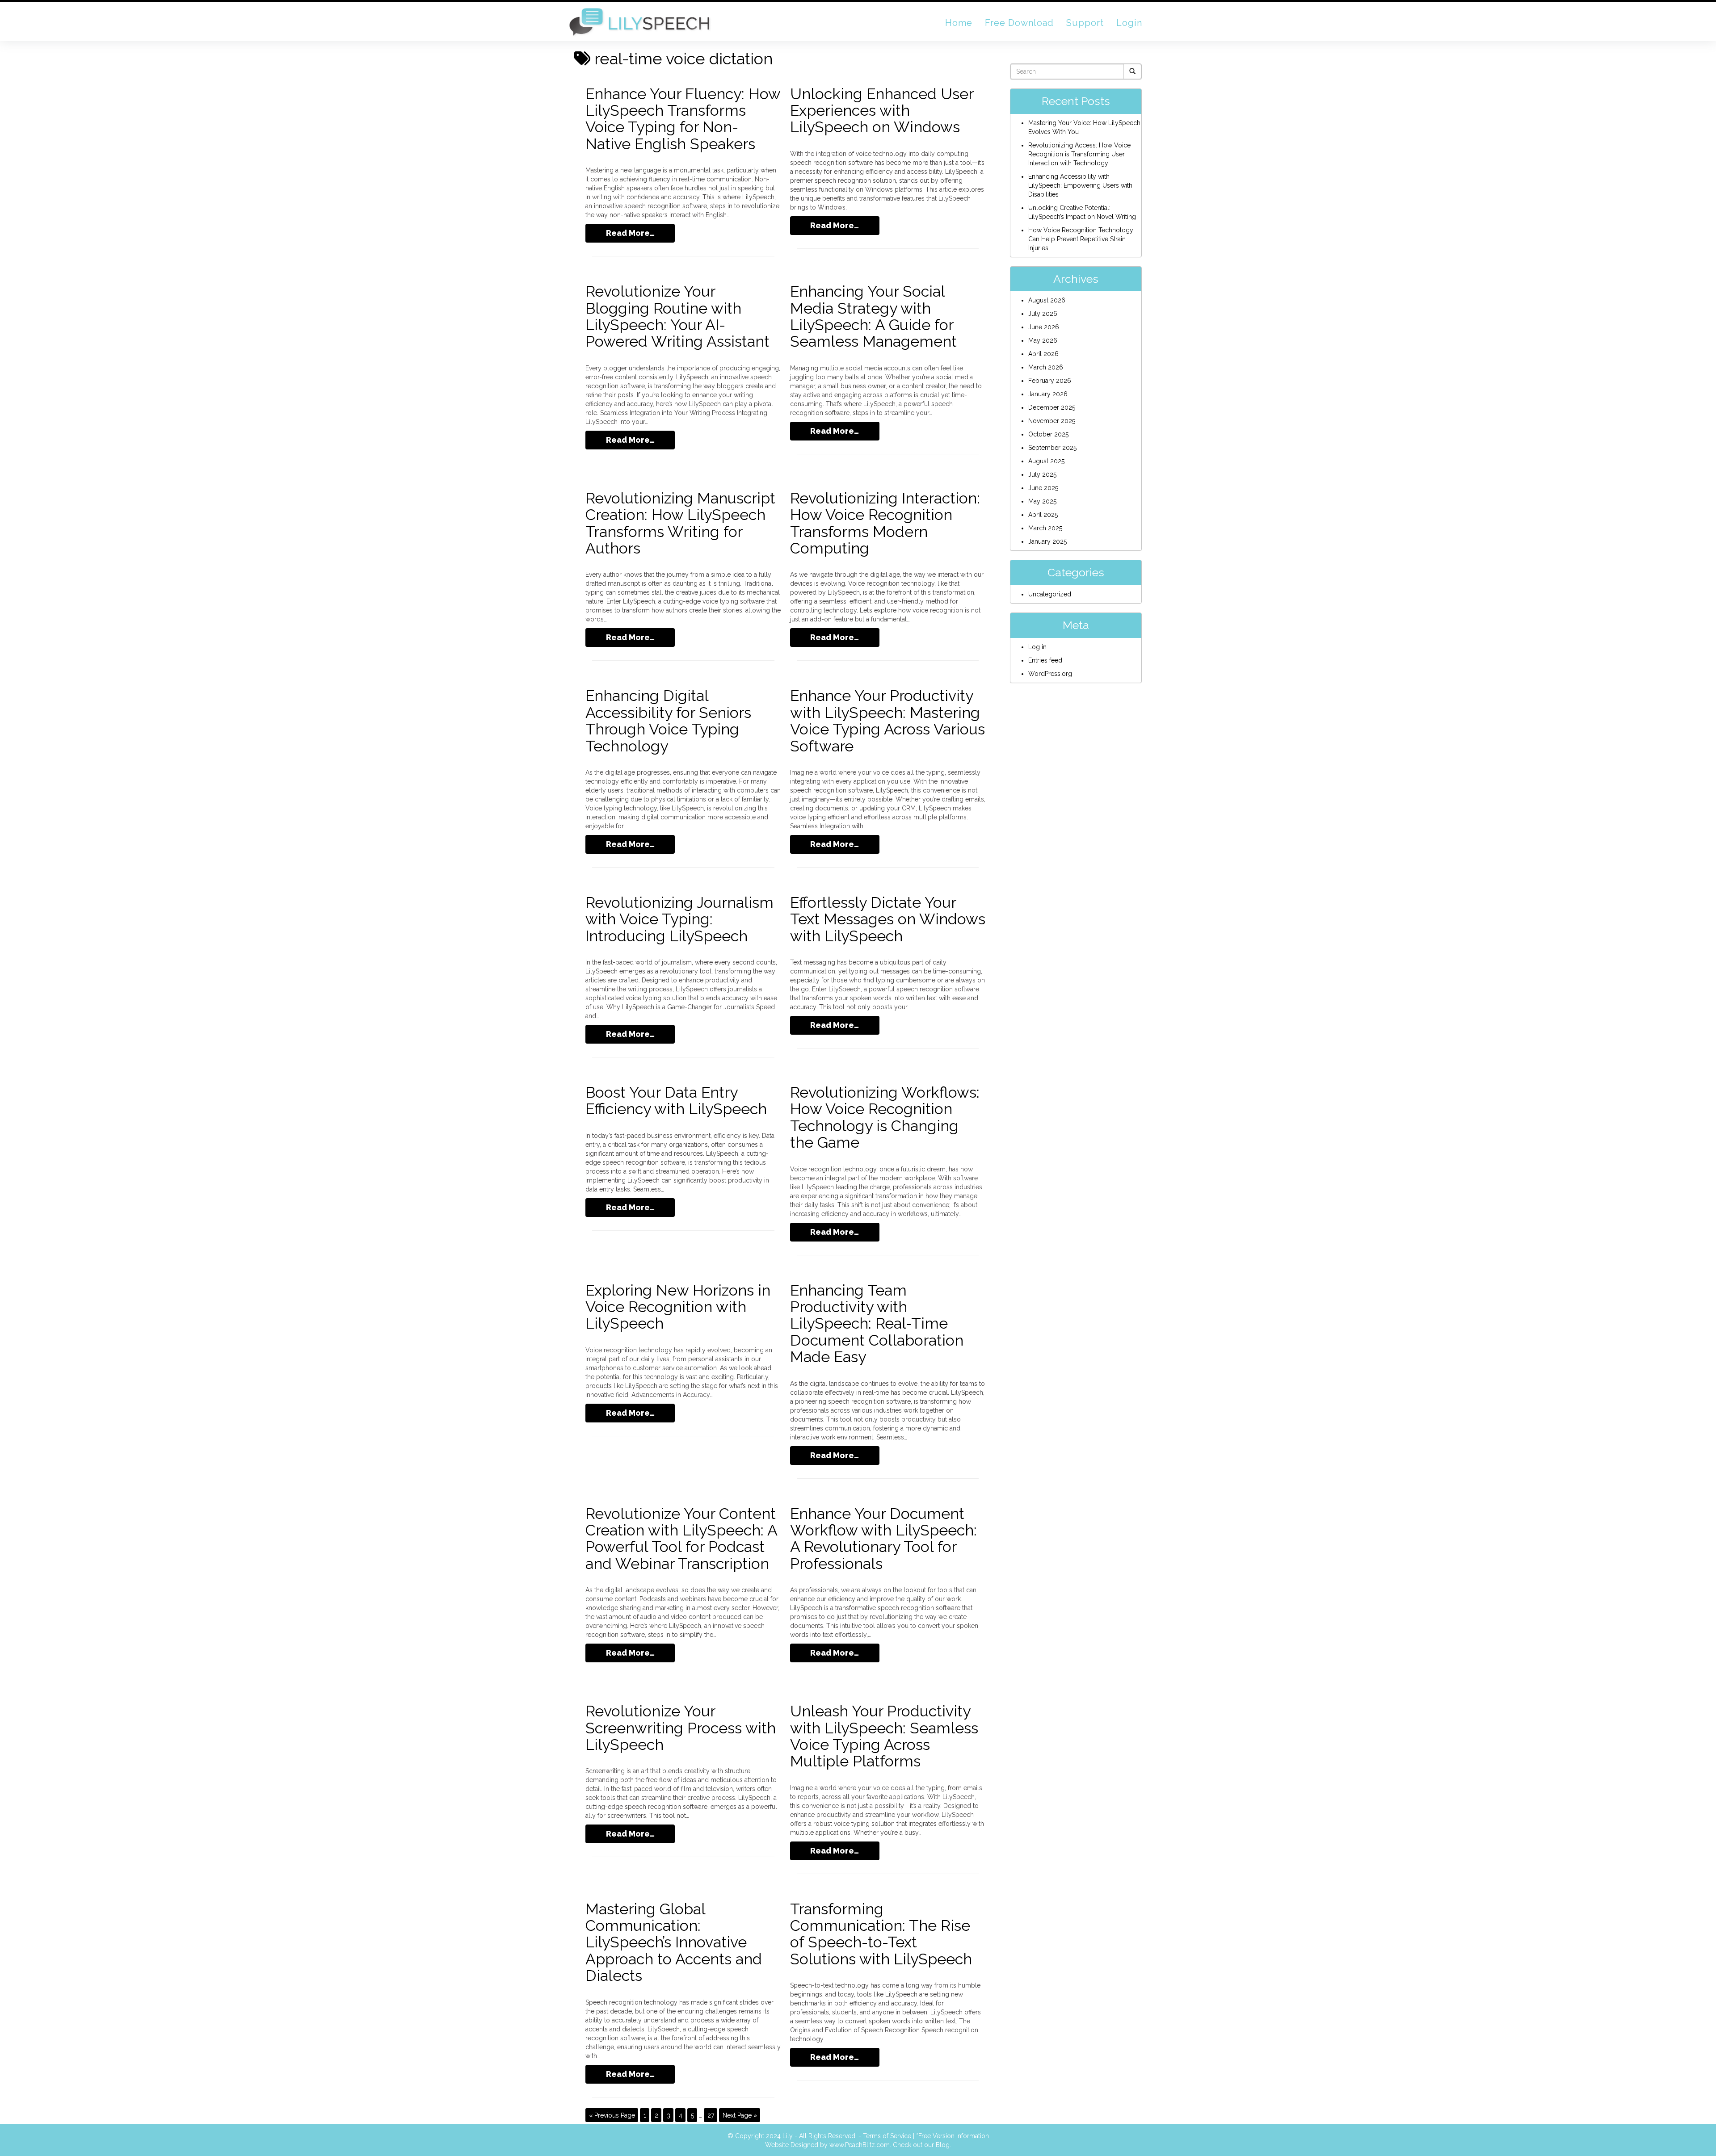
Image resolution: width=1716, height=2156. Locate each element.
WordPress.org (1050, 674)
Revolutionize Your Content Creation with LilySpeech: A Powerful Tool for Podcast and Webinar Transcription (681, 1539)
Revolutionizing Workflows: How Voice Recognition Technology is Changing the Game (885, 1117)
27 (711, 2115)
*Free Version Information (953, 2136)
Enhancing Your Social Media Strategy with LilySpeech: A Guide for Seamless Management (873, 316)
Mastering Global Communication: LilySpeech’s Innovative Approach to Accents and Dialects (674, 1942)
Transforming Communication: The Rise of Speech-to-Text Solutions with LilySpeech (881, 1934)
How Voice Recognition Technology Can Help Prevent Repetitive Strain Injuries (1081, 239)
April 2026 (1043, 354)
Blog (943, 2145)
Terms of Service (887, 2136)
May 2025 (1042, 501)
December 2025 (1052, 407)
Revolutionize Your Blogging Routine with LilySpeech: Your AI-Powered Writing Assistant (677, 316)
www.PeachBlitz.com (860, 2145)
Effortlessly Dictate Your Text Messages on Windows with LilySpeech (888, 919)
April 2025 (1043, 515)
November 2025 (1052, 421)
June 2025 (1043, 488)
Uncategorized (1050, 594)
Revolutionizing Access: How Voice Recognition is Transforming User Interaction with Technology (1079, 154)
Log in (1037, 647)
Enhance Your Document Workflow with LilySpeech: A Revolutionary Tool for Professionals (883, 1539)
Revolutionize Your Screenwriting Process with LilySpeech (681, 1728)
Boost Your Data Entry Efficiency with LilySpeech (676, 1101)
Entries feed (1045, 660)
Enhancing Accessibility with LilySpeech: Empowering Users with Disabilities (1080, 185)
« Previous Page (612, 2115)
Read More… (630, 233)
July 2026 (1043, 314)
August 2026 (1047, 300)
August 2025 (1046, 461)
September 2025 (1052, 448)
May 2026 (1043, 340)
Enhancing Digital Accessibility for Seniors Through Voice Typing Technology (668, 721)
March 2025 (1045, 528)
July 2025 (1042, 474)
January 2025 (1047, 541)
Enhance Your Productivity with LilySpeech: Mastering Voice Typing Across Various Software (887, 721)
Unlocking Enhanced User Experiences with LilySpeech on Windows (882, 111)
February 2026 (1050, 381)
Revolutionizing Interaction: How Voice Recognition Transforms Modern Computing (885, 523)
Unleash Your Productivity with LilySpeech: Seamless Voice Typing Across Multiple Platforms (884, 1736)
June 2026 (1044, 327)
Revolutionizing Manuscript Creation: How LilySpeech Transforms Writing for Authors (680, 523)
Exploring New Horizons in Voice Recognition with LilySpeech (678, 1307)
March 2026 (1046, 367)
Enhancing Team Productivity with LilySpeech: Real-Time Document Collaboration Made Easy (877, 1324)
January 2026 (1048, 394)
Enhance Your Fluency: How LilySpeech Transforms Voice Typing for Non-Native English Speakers (683, 119)
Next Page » (740, 2115)
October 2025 (1048, 434)
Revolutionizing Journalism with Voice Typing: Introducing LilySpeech (679, 919)
